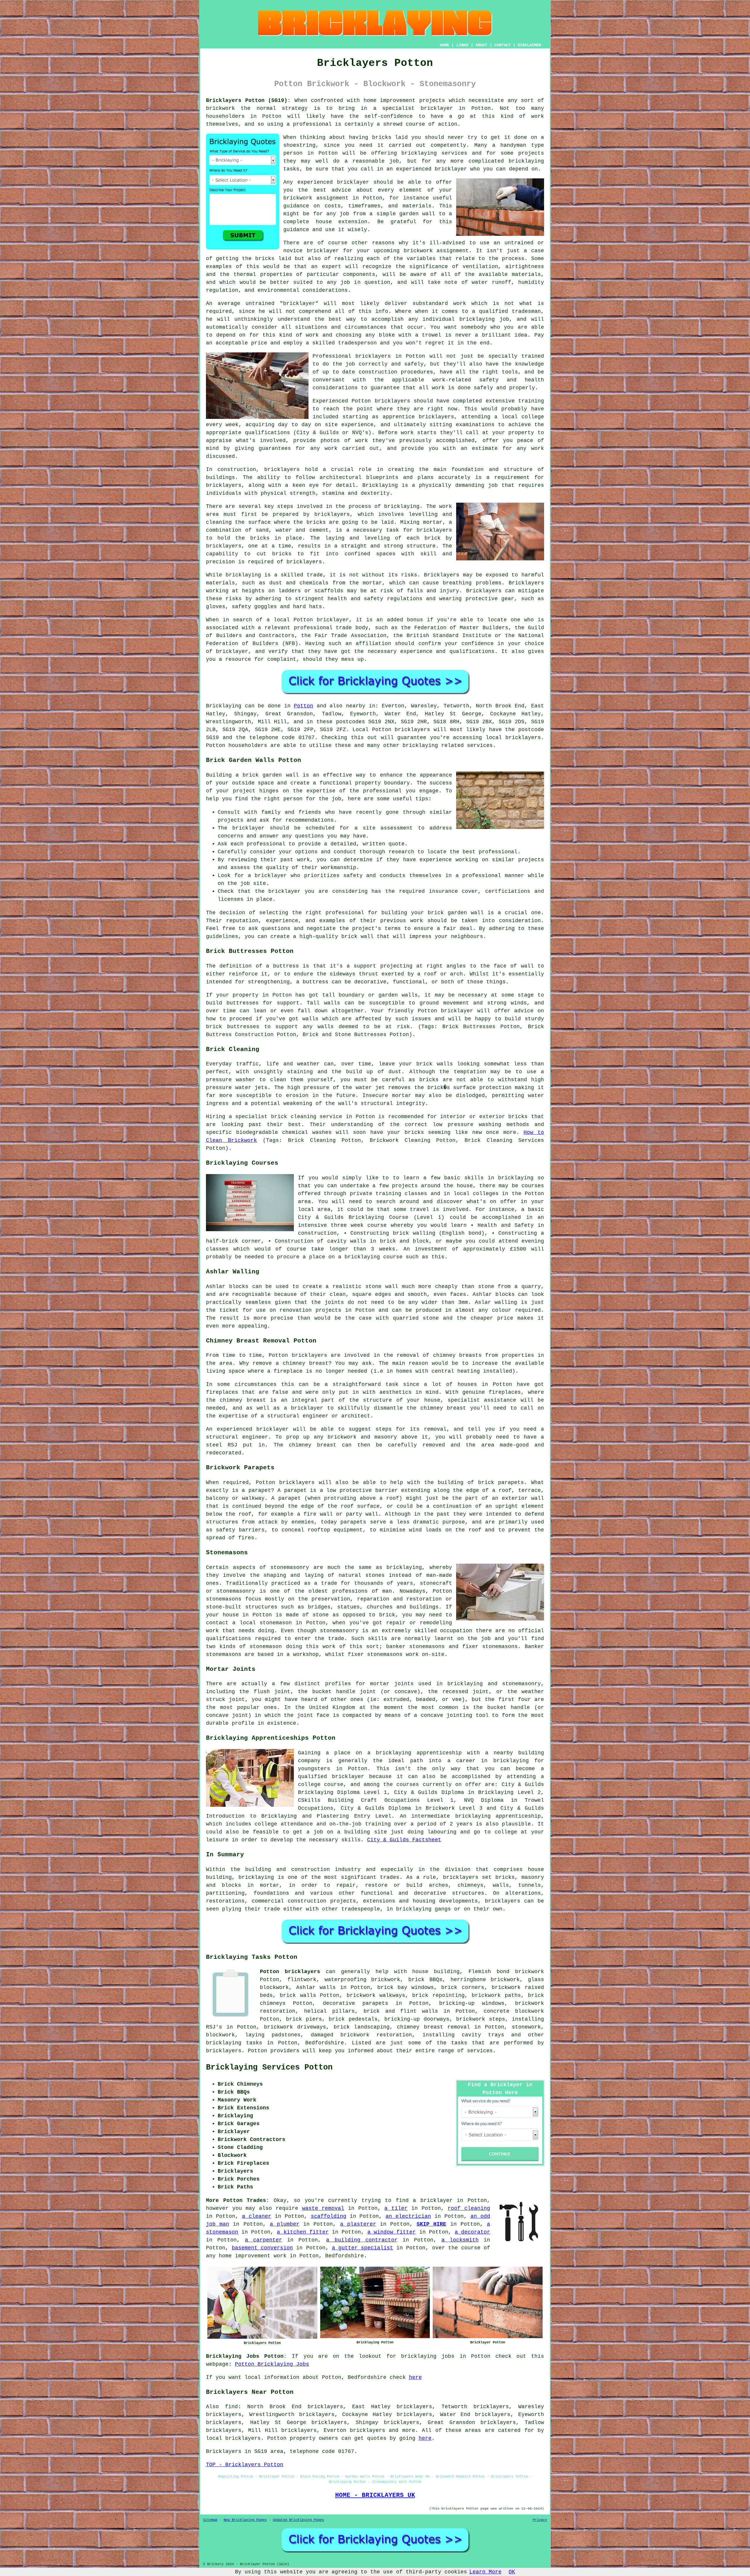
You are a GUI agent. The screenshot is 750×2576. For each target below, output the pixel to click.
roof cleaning (469, 2208)
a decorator (472, 2232)
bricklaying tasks (234, 2043)
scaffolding (329, 2216)
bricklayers (282, 470)
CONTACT (502, 45)
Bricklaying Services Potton (269, 2067)
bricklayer (353, 182)
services (480, 2051)
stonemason (266, 1647)
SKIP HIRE (431, 2224)
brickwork (298, 198)
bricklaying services (434, 153)
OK (512, 2572)
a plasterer (358, 2224)
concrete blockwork (514, 2011)
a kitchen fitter (303, 2232)
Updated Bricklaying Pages (298, 2520)
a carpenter (264, 2240)
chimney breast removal (433, 2027)
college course (321, 1785)
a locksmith (460, 2240)
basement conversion (262, 2248)
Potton (304, 706)
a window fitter (392, 2232)
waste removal (323, 2208)
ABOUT (481, 45)
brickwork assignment (436, 251)
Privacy (540, 2520)
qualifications (267, 433)
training (531, 401)
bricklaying (402, 506)
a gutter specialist (363, 2248)
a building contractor (362, 2240)
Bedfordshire (325, 2043)
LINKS (462, 45)
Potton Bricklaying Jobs (272, 2364)
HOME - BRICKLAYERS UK (375, 2495)
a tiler (396, 2208)
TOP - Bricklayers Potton (245, 2465)
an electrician (408, 2216)
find (231, 2407)
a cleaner (257, 2216)
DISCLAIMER (529, 45)
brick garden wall (456, 913)
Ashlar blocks (494, 1294)
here (415, 2377)
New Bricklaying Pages (245, 2520)
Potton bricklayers (290, 1972)
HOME (444, 45)
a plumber (285, 2224)
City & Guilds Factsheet (404, 1840)
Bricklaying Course (379, 1217)
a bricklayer (433, 2200)
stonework (526, 2027)
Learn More (485, 2572)
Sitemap (210, 2520)
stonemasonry (290, 1567)
